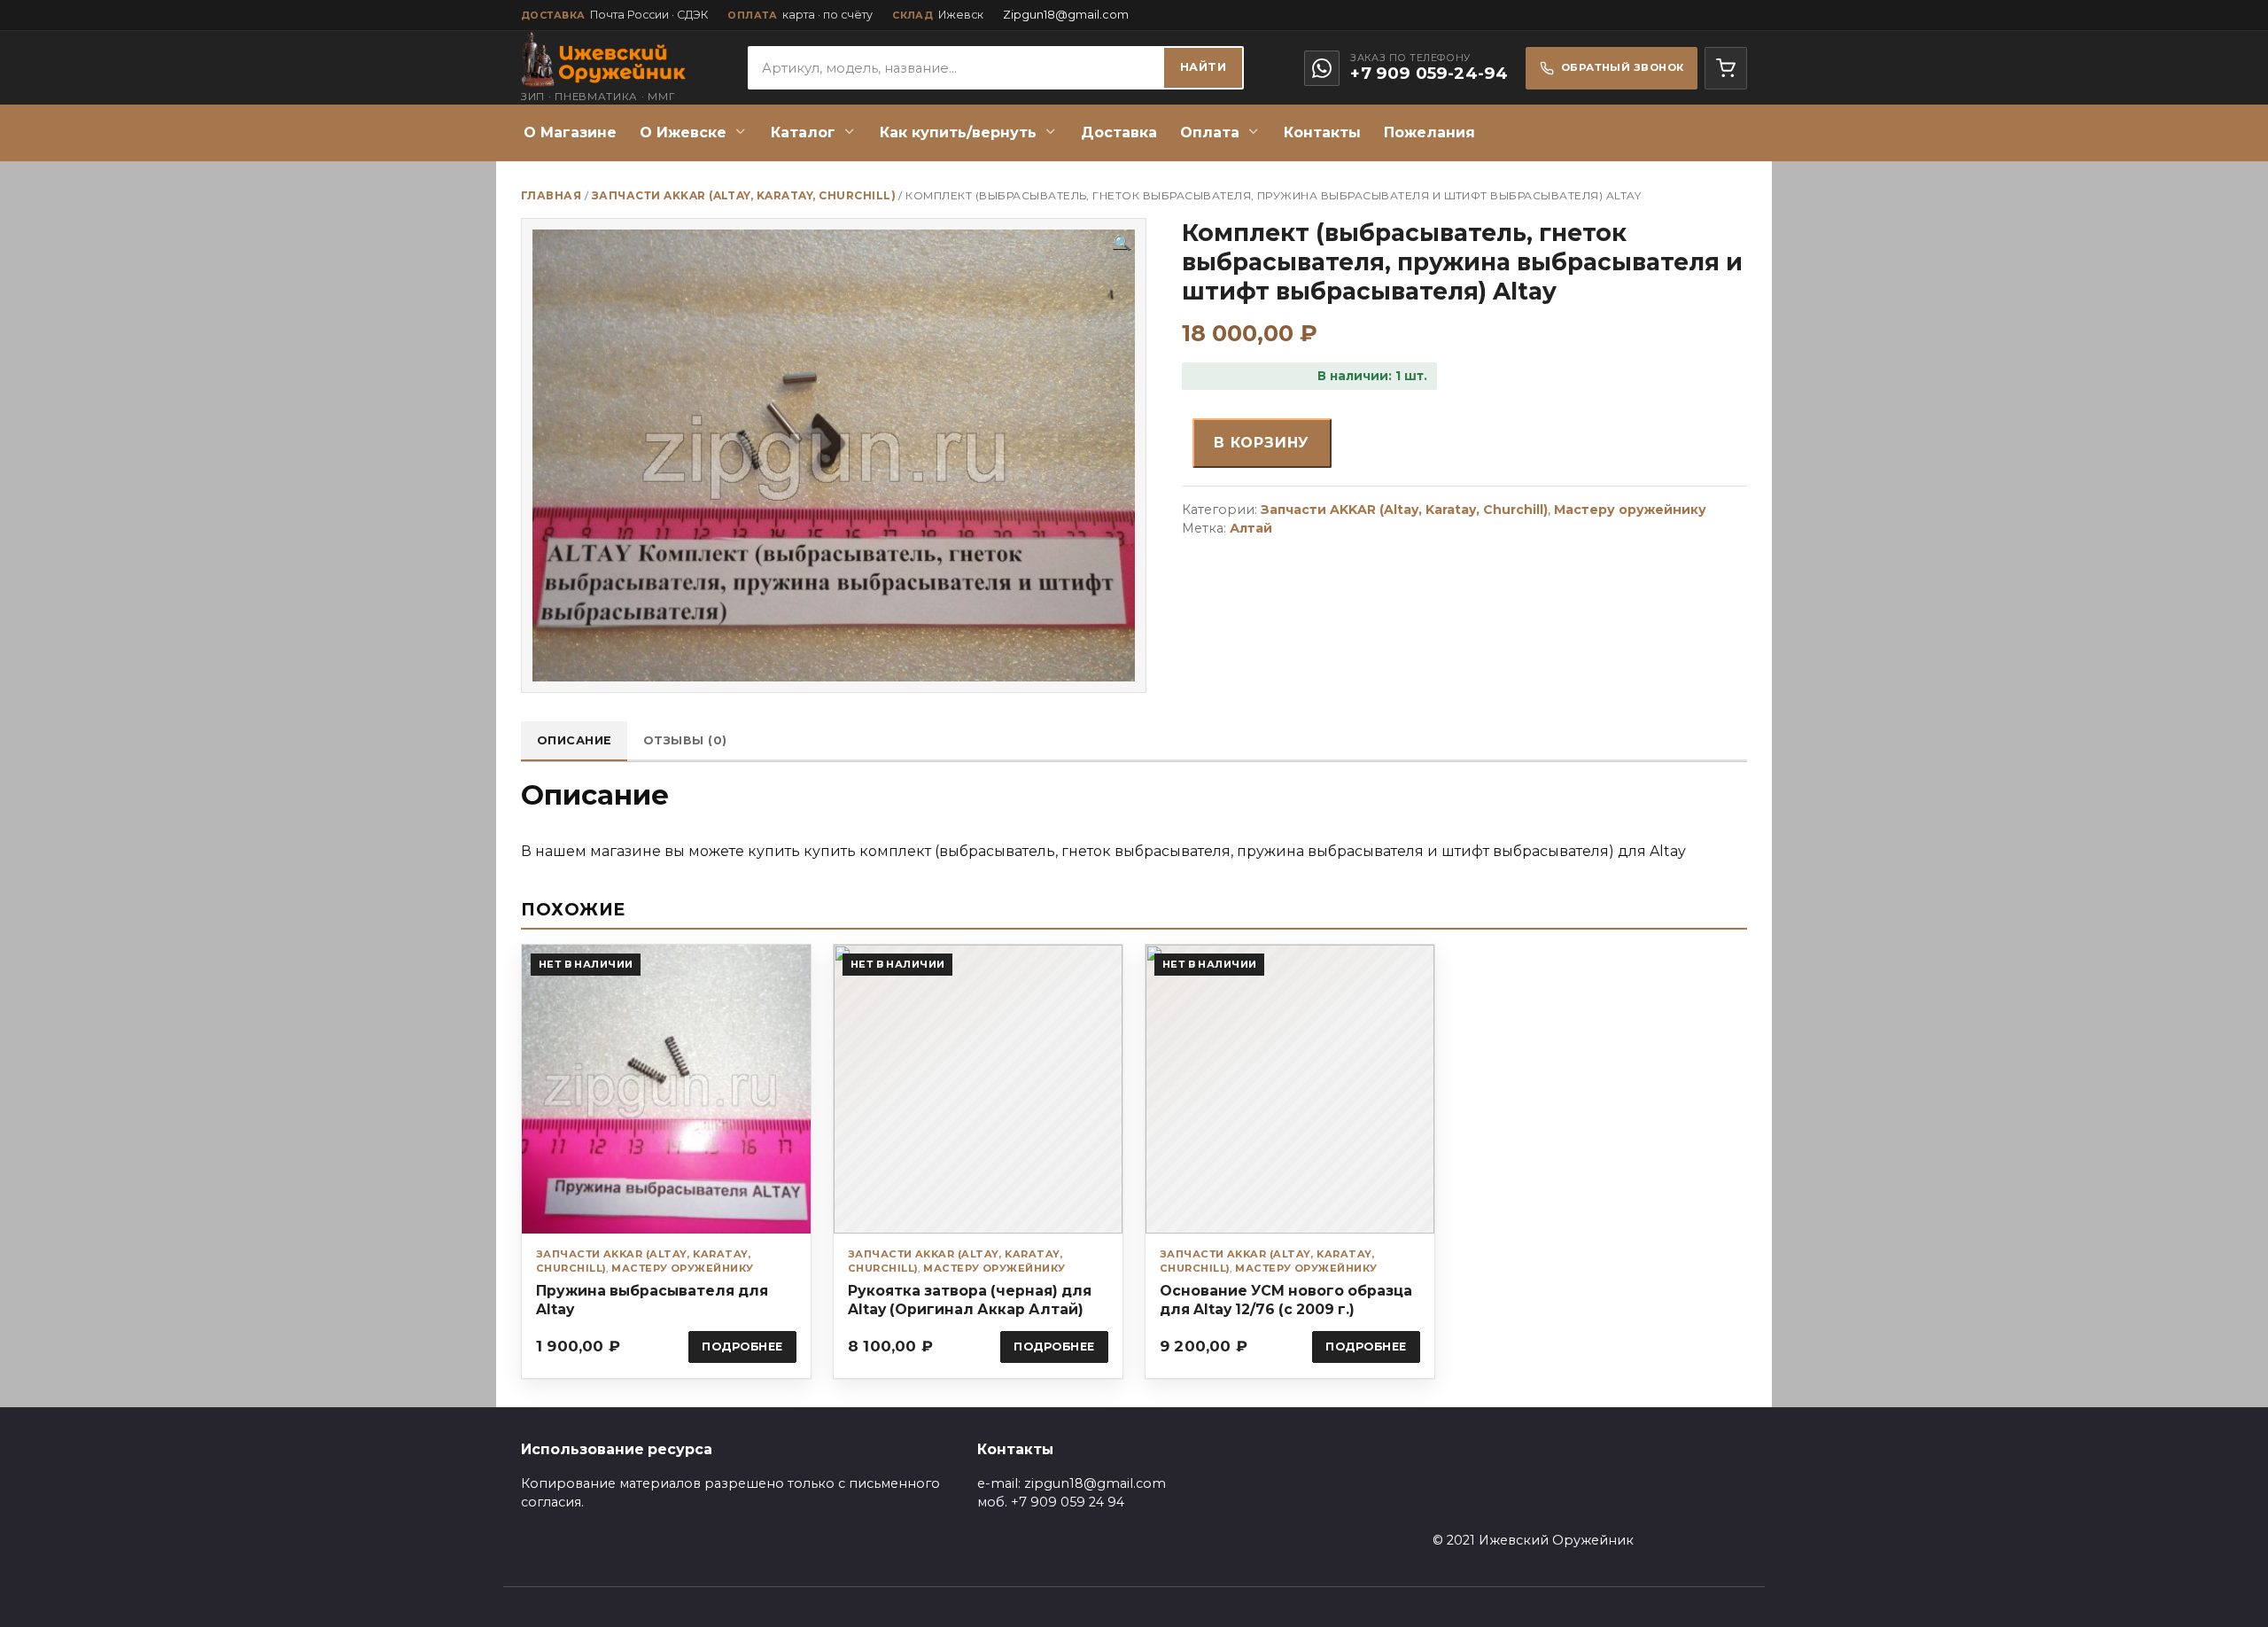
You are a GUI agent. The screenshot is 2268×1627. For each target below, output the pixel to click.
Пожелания (1429, 132)
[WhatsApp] (1322, 68)
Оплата (1210, 132)
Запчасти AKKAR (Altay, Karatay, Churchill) (744, 195)
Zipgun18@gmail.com (1066, 15)
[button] (1122, 244)
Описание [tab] (575, 740)
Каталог (803, 132)
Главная (551, 195)
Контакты (1322, 132)
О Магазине (570, 132)
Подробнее (742, 1347)
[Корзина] (1726, 68)
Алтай (1251, 528)
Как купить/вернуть (958, 132)
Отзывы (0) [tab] (685, 740)
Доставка (1119, 132)
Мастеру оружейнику (1630, 510)
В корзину (1262, 443)
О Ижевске (683, 132)
